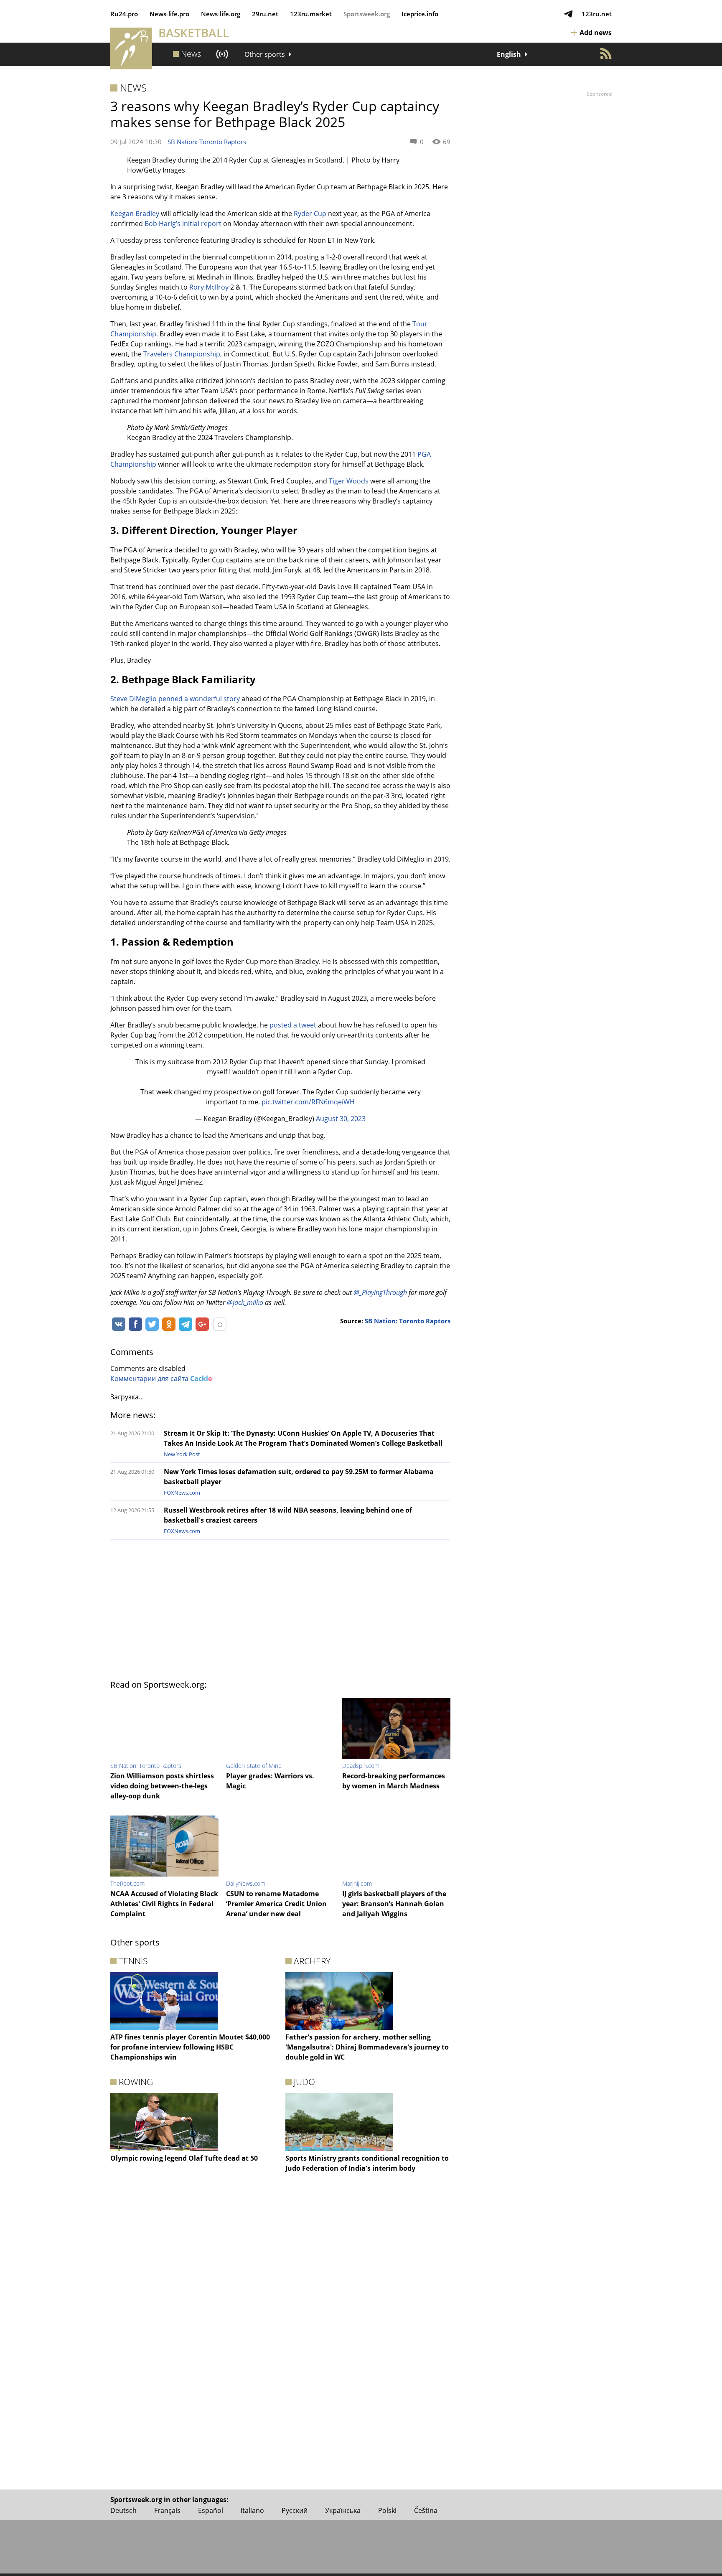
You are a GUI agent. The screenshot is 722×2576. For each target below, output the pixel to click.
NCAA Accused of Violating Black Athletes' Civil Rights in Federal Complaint (164, 1904)
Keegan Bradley (135, 214)
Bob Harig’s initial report (183, 224)
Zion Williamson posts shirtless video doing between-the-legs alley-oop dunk (162, 1786)
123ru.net (597, 14)
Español (211, 2510)
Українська (343, 2510)
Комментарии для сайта (161, 1378)
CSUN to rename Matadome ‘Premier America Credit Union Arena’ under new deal (276, 1904)
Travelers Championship (182, 354)
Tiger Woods (349, 481)
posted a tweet (293, 1025)
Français (167, 2510)
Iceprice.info (420, 14)
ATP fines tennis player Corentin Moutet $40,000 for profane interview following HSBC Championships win (190, 2047)
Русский (295, 2510)
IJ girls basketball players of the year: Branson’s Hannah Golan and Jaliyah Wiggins (394, 1904)
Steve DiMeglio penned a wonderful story (175, 699)
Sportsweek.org (367, 14)
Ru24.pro (124, 14)
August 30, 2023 (341, 1119)
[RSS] (606, 53)
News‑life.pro (169, 14)
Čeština (426, 2510)
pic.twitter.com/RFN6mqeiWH (308, 1102)
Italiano (252, 2510)
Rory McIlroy (209, 287)
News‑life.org (221, 14)
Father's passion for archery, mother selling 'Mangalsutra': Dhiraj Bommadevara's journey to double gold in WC (367, 2047)
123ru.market (311, 14)
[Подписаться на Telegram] (568, 14)
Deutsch (123, 2510)
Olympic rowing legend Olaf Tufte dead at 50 (184, 2158)
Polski (387, 2510)
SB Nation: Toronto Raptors (207, 142)
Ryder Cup (310, 214)
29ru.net (265, 14)
